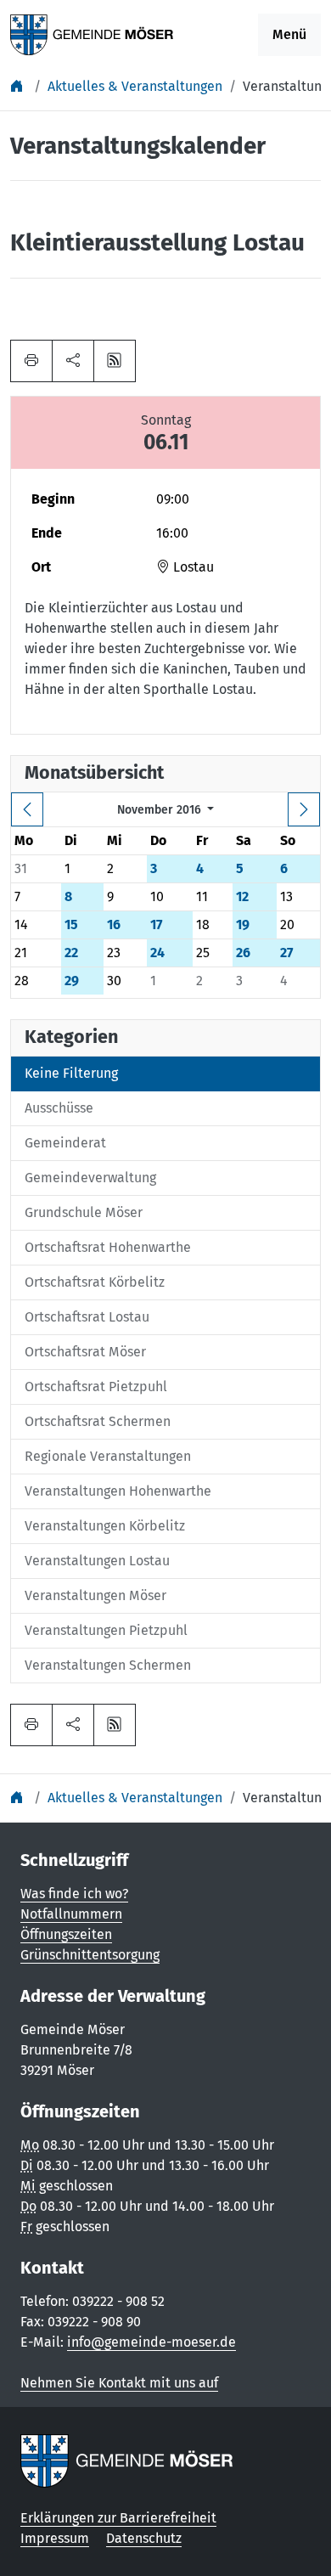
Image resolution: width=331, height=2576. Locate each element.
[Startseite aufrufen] (92, 34)
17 (156, 924)
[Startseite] (19, 86)
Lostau (192, 567)
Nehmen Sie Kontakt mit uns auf (119, 2383)
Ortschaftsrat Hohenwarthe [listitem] (108, 1247)
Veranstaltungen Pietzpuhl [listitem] (106, 1630)
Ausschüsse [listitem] (59, 1108)
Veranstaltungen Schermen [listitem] (108, 1665)
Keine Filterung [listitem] (71, 1073)
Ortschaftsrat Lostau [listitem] (87, 1317)
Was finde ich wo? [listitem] (74, 1894)
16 (114, 924)
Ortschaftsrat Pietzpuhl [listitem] (96, 1387)
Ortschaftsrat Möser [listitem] (85, 1352)
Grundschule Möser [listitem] (84, 1212)
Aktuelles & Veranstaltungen (135, 86)
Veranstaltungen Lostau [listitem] (97, 1561)
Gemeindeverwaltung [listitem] (90, 1178)
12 (242, 896)
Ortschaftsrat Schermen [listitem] (98, 1421)
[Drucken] (31, 361)
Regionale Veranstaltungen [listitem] (108, 1456)
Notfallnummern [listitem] (71, 1914)
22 (71, 953)
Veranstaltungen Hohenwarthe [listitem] (118, 1491)
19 (243, 924)
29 (72, 981)
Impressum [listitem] (55, 2538)
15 (71, 924)
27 (286, 953)
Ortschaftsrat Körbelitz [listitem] (95, 1282)
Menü (289, 34)
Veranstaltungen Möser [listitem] (95, 1595)
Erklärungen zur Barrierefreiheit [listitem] (118, 2518)
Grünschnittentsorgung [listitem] (90, 1955)
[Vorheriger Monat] (27, 809)
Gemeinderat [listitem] (65, 1143)
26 (243, 953)
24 (157, 953)
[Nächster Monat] (304, 809)
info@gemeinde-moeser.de (151, 2342)
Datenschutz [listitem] (144, 2538)
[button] (73, 361)
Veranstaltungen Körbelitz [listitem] (105, 1526)
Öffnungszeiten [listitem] (66, 1934)
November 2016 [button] (161, 810)
